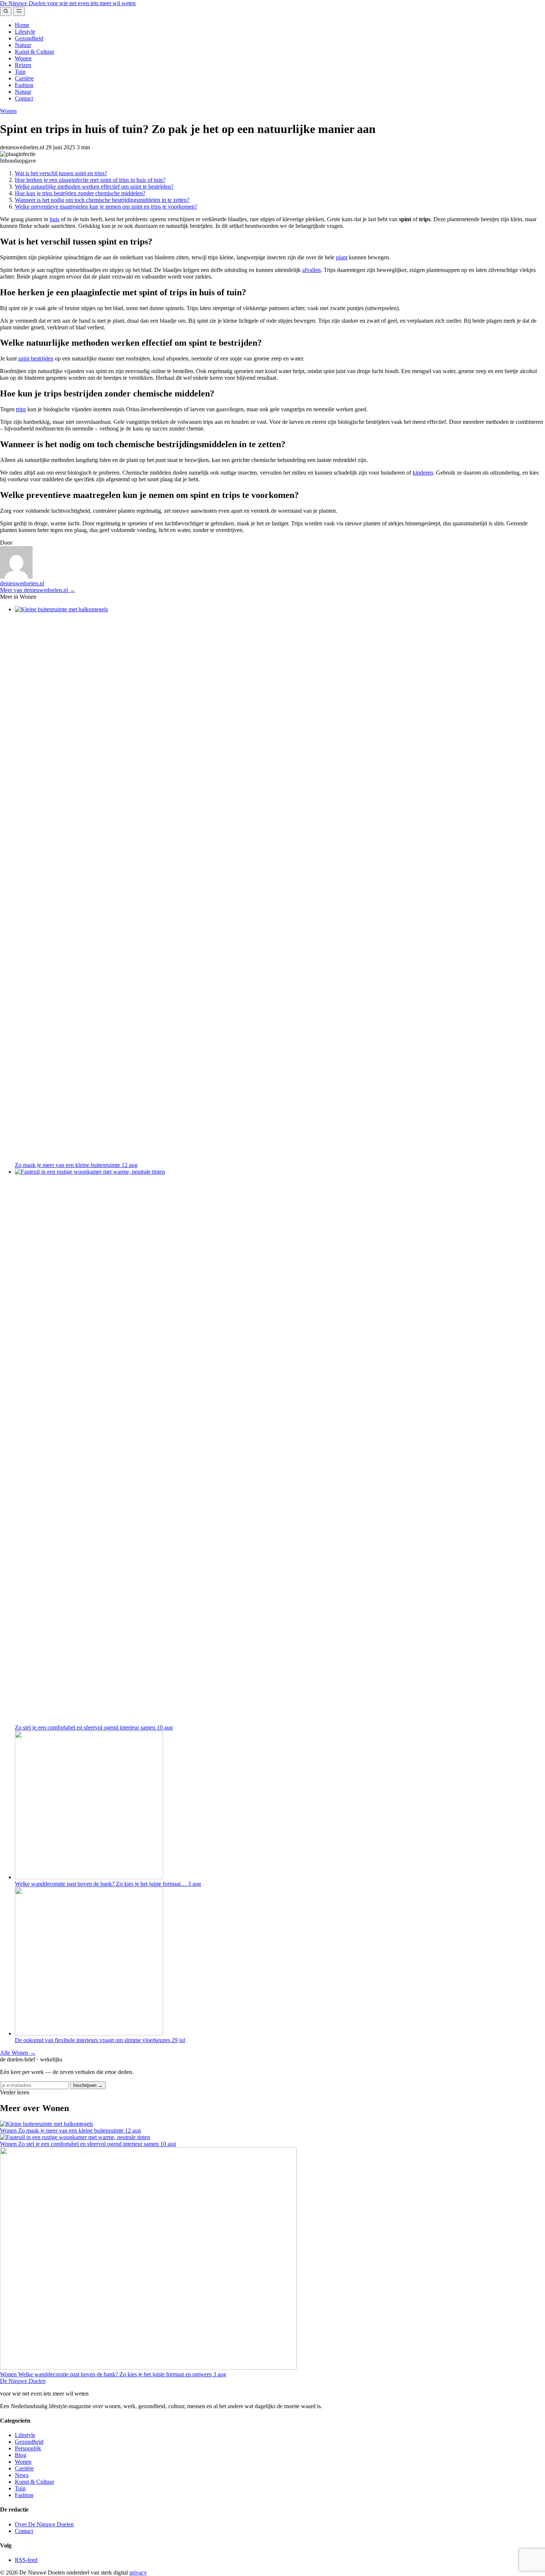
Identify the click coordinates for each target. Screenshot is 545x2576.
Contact (24, 98)
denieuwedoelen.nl (22, 583)
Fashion (24, 85)
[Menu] (19, 11)
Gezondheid (29, 38)
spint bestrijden (36, 358)
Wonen (23, 58)
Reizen (23, 65)
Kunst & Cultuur (34, 52)
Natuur (23, 45)
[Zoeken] (6, 11)
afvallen (311, 270)
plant (342, 257)
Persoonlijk (28, 2448)
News (22, 2475)
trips (21, 409)
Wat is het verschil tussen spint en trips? (61, 173)
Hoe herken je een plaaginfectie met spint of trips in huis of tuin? (90, 180)
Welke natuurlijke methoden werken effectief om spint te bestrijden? (94, 187)
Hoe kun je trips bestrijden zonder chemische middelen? (80, 193)
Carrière (24, 78)
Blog (21, 2455)
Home (22, 25)
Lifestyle (25, 32)
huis (54, 219)
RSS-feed (26, 2560)
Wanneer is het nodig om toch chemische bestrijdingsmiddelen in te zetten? (102, 200)
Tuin (20, 72)
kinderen (423, 473)
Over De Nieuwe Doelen (44, 2524)
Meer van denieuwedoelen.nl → (38, 590)
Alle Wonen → (18, 2053)
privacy (138, 2572)
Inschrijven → (88, 2085)
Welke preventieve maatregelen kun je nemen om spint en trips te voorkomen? (106, 207)
